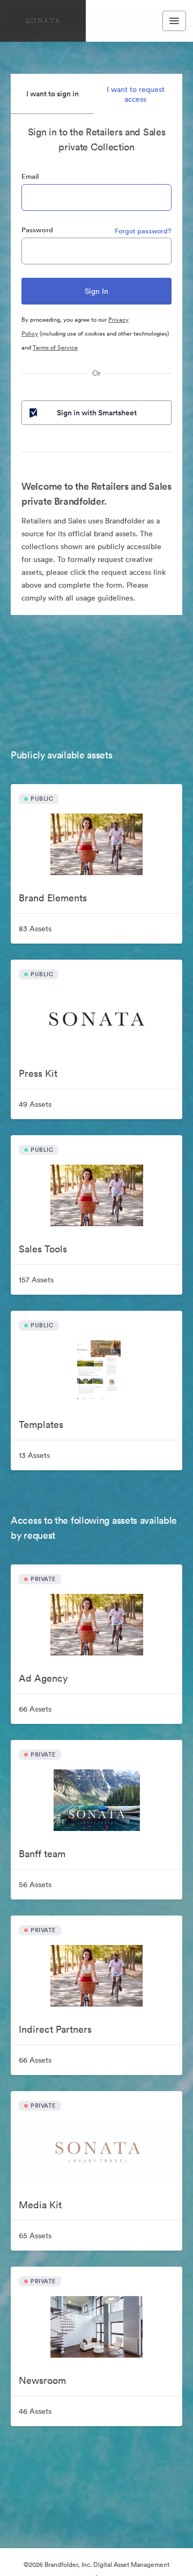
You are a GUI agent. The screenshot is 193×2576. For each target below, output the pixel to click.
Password (37, 230)
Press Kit (38, 1073)
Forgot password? (143, 231)
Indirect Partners (55, 2029)
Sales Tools (43, 1249)
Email (30, 176)
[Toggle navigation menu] (174, 21)
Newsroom (42, 2380)
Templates (41, 1424)
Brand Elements (53, 898)
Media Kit (40, 2205)
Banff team (42, 1854)
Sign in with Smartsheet (97, 413)
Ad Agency (43, 1678)
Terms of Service (55, 347)
